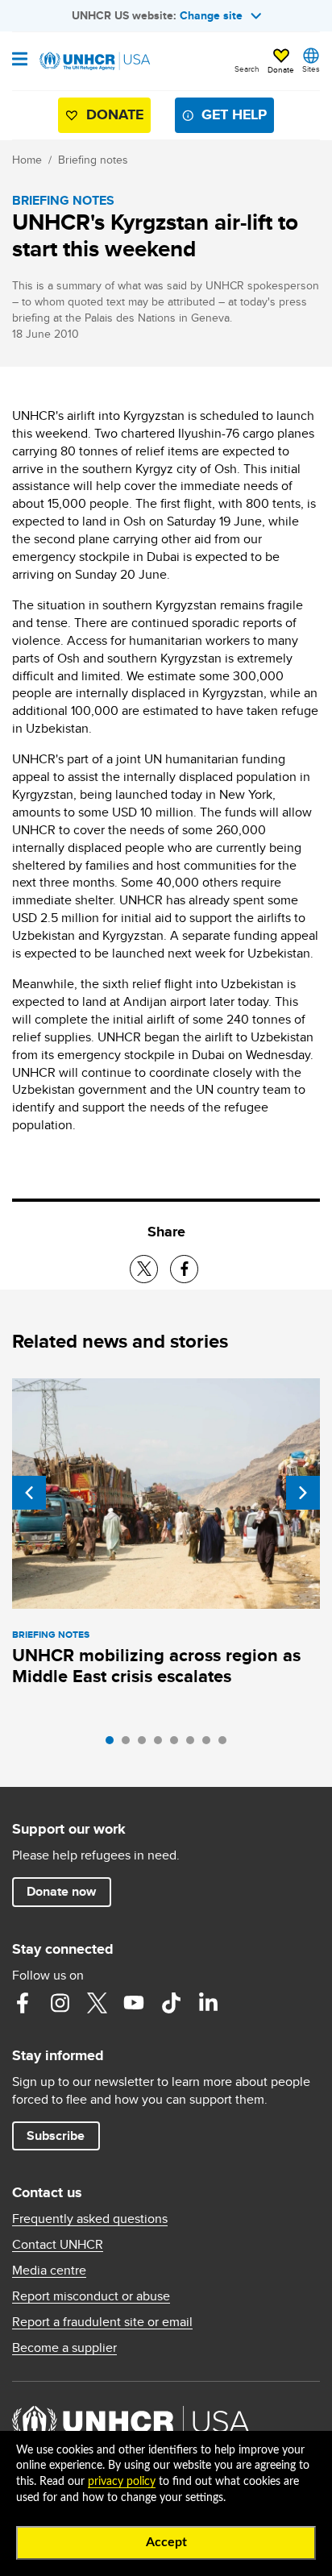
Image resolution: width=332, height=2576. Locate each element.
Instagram (60, 2003)
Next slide (303, 1493)
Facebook (23, 2003)
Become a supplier (64, 2348)
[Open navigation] (20, 60)
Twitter (97, 2003)
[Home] (94, 61)
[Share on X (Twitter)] (144, 1269)
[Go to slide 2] (130, 1744)
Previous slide (29, 1493)
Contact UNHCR (58, 2245)
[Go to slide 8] (226, 1744)
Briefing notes (93, 160)
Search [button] (247, 69)
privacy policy (122, 2482)
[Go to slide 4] (162, 1744)
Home (27, 160)
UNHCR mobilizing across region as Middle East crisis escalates (156, 1666)
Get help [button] (234, 114)
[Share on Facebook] (184, 1269)
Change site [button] (211, 15)
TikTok (171, 2003)
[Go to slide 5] (178, 1744)
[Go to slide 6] (194, 1744)
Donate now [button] (61, 1891)
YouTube (134, 2003)
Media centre (49, 2271)
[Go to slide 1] (114, 1744)
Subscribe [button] (56, 2136)
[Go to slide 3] (146, 1744)
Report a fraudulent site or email (102, 2322)
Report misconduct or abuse (91, 2296)
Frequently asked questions (90, 2219)
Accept (166, 2542)
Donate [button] (281, 69)
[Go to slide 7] (210, 1744)
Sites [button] (311, 69)
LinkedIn (208, 2003)
